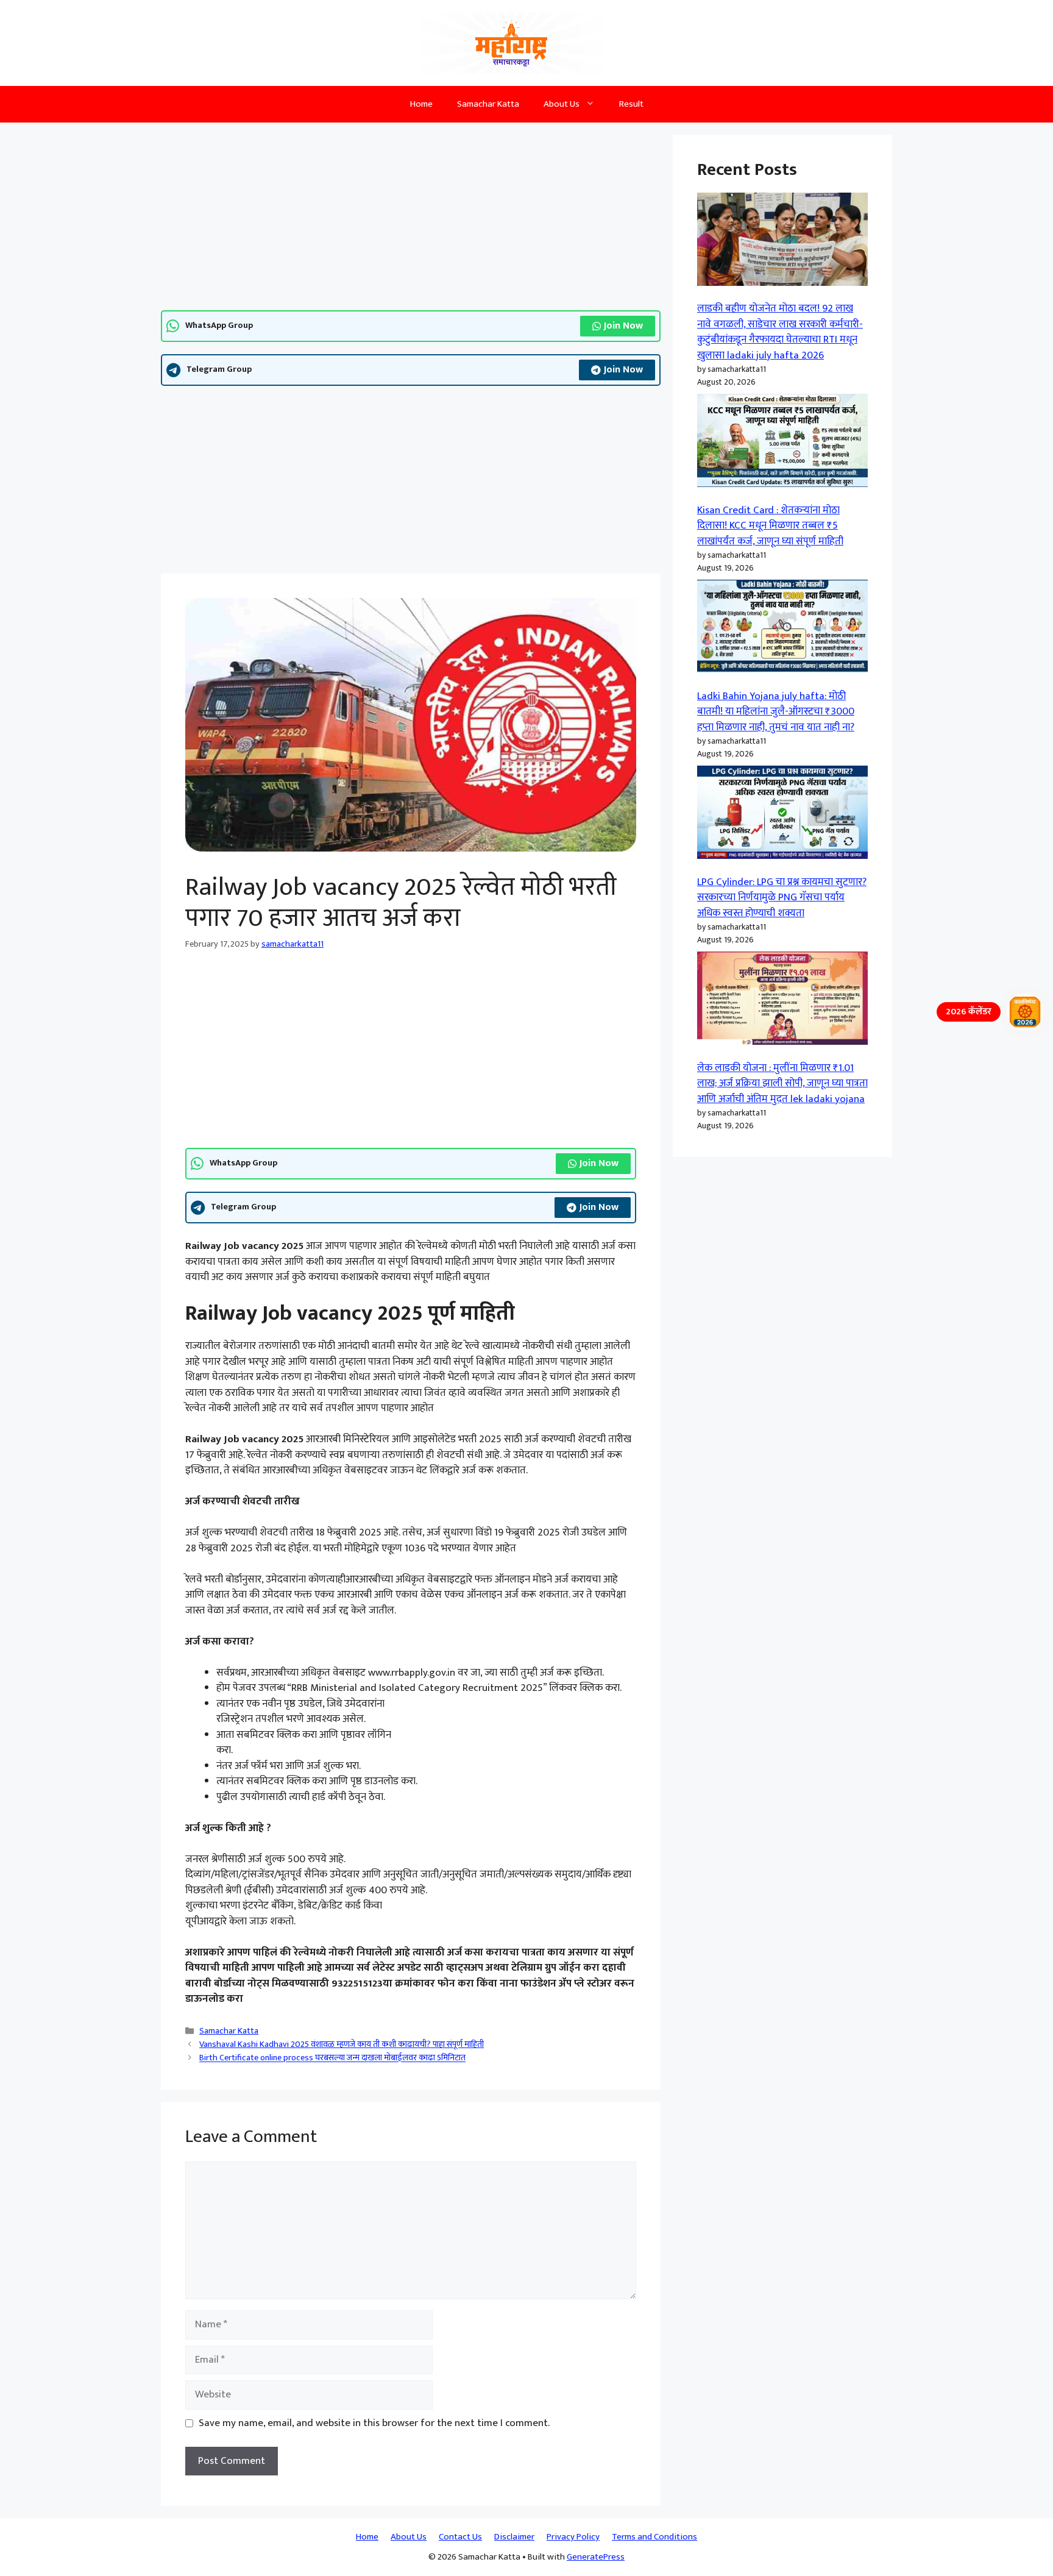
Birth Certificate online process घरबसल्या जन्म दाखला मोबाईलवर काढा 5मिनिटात (332, 2058)
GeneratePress (596, 2557)
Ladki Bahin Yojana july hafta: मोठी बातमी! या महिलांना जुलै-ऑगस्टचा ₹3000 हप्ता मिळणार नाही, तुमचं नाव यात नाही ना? (776, 712)
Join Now (623, 326)
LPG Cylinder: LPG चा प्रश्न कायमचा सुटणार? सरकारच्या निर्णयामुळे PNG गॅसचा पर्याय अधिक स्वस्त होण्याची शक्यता (782, 898)
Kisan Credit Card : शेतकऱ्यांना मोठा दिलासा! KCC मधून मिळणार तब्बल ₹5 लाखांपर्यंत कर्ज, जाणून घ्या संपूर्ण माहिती (770, 526)
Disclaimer (514, 2537)
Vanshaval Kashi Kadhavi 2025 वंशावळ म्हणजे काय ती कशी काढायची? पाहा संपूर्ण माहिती (342, 2044)
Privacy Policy (573, 2537)
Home (421, 104)
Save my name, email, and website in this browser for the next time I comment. (374, 2424)
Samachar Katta (488, 104)
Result (631, 104)
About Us (562, 104)
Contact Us (460, 2537)
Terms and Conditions (654, 2537)
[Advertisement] (411, 220)
